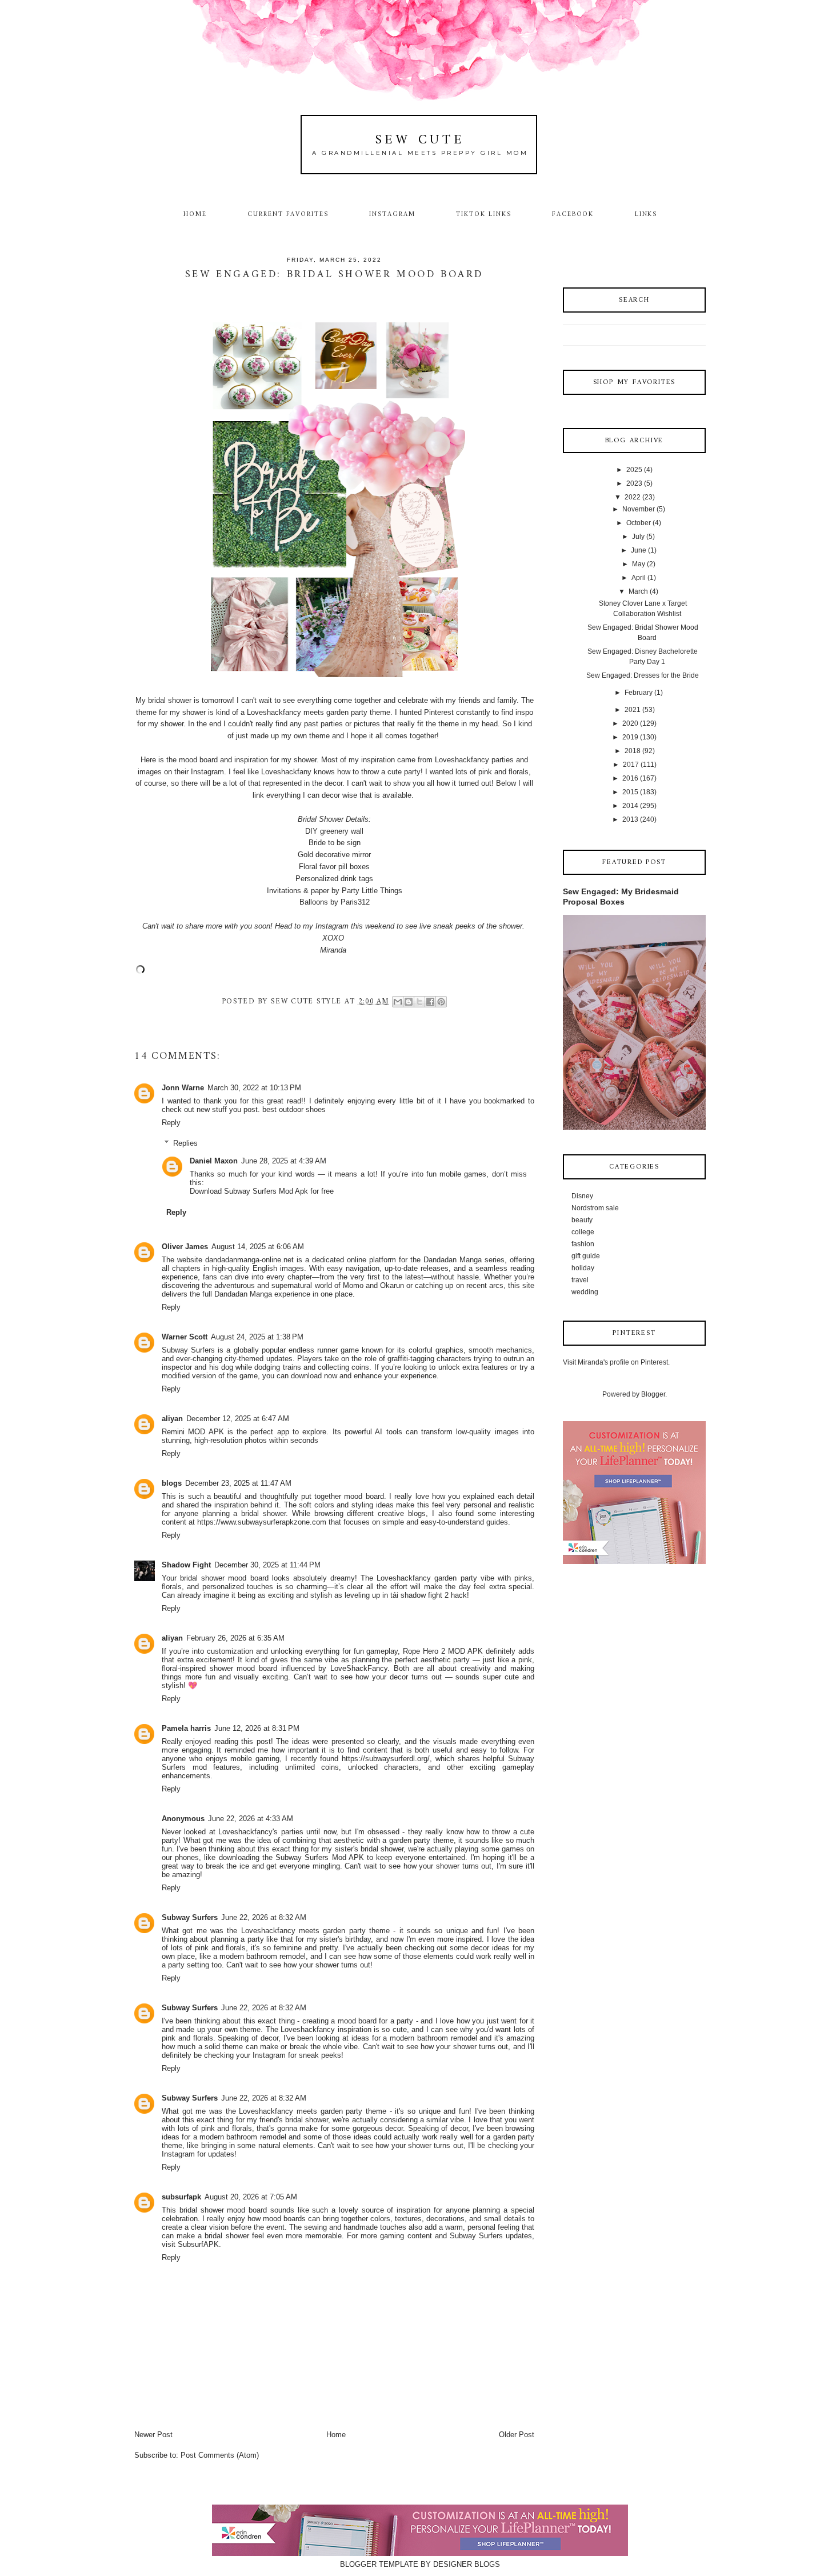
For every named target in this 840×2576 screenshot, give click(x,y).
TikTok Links (483, 214)
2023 (634, 483)
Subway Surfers (190, 1917)
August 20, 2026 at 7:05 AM (251, 2197)
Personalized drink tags (334, 879)
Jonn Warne (183, 1088)
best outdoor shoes (294, 1109)
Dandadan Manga (453, 1260)
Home (195, 214)
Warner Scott (185, 1337)
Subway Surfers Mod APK (320, 1857)
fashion (583, 1244)
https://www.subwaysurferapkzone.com (262, 1522)
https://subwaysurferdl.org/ (386, 1759)
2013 (630, 819)
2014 (630, 806)
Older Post (517, 2435)
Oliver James (185, 1247)
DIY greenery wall (334, 831)
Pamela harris (186, 1728)
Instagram (392, 214)
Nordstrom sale (595, 1208)
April (639, 578)
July (638, 537)
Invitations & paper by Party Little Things (335, 891)
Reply (171, 1123)
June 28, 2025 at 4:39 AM (284, 1161)
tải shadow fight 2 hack (429, 1595)
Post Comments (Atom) (220, 2455)
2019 (630, 737)
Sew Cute (420, 140)
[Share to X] (419, 1002)
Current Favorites (288, 214)
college (583, 1232)
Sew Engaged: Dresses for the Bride (643, 675)
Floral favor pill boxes (334, 867)
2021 (633, 710)
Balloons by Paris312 (335, 902)
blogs (172, 1483)
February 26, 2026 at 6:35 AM (235, 1638)
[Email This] (398, 1002)
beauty (582, 1220)
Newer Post (153, 2435)
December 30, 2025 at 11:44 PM (267, 1565)
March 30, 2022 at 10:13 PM (254, 1088)
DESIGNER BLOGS (467, 2564)
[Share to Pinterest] (441, 1002)
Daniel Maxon (214, 1161)
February (639, 693)
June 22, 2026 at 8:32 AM (264, 1917)
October (639, 523)
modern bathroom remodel (263, 1956)
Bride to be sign (335, 843)
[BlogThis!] (409, 1002)
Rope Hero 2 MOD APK (443, 1651)
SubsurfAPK (198, 2244)
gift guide (586, 1256)
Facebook (573, 214)
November (639, 509)
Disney (582, 1196)
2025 (634, 470)
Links (646, 214)
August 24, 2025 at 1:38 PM (257, 1337)
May (639, 564)
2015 (630, 792)
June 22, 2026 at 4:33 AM (251, 1819)
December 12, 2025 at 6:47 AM (238, 1419)
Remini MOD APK (193, 1432)
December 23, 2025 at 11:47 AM (238, 1483)
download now (314, 1376)
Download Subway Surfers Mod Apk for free (262, 1191)
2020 (630, 723)
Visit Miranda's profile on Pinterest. (616, 1362)
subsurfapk (181, 2197)
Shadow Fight (186, 1565)
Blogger (653, 1394)
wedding (585, 1292)
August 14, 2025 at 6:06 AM (258, 1247)
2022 (633, 497)
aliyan (172, 1419)
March (638, 591)
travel (580, 1280)
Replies (185, 1143)
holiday (583, 1268)
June (639, 550)
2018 (633, 751)
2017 (631, 765)
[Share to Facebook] (430, 1002)
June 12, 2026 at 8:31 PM (257, 1728)
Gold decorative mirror (334, 855)
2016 (630, 778)
